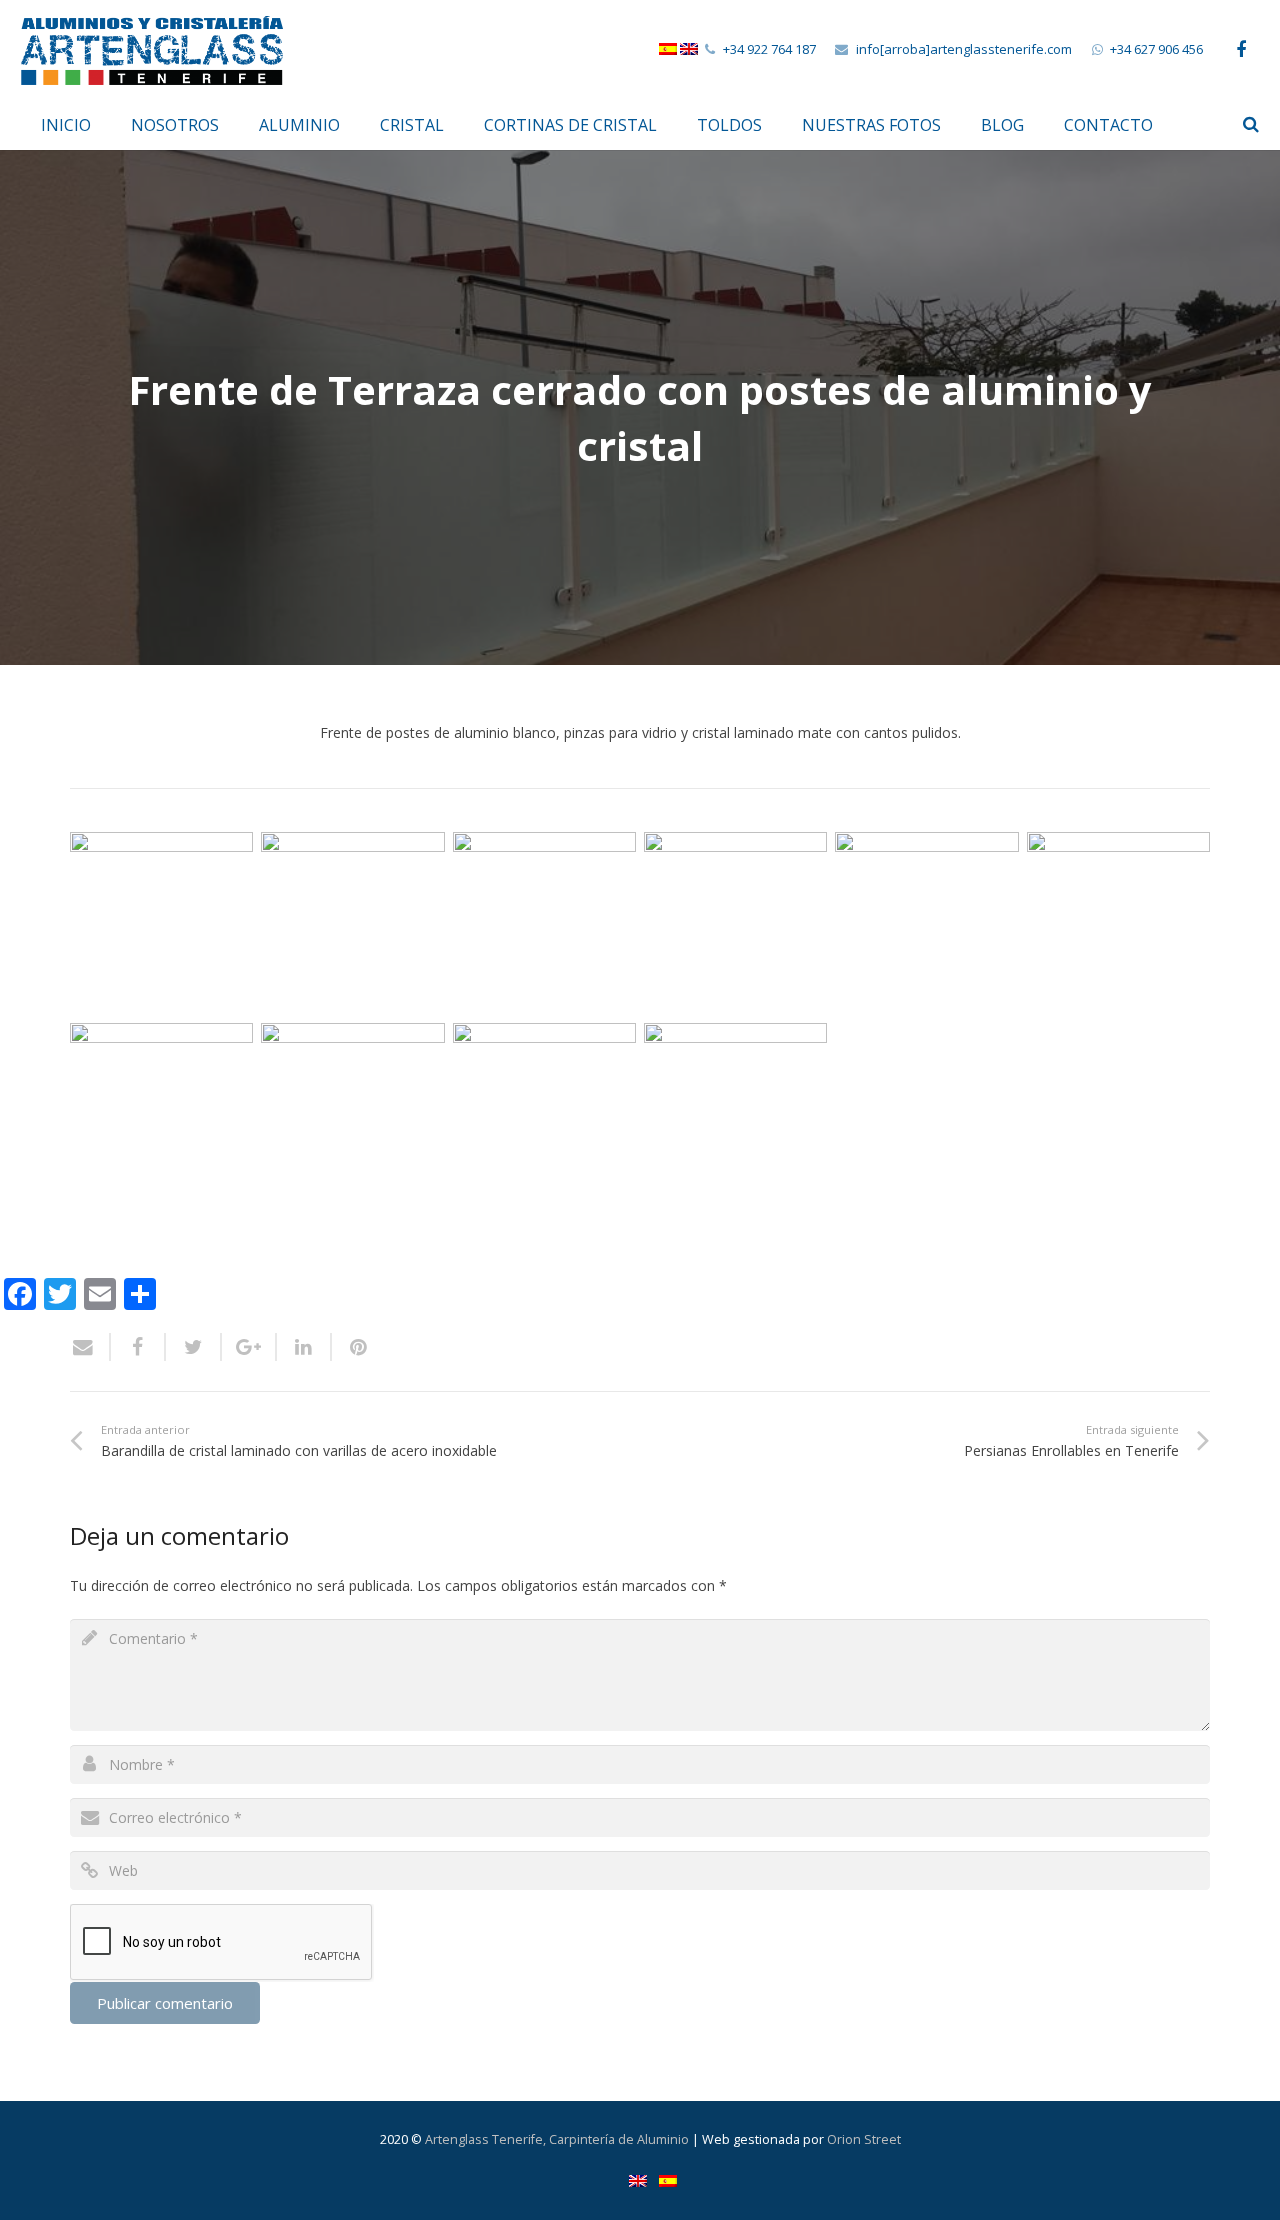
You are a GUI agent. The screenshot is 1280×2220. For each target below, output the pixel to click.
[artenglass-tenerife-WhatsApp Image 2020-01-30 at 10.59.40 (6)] (1118, 923)
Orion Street (864, 2139)
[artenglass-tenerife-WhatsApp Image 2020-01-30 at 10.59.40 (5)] (926, 923)
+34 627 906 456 (1156, 49)
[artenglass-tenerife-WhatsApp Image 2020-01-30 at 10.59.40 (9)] (544, 1114)
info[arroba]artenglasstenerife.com (964, 49)
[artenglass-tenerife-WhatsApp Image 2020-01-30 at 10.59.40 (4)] (735, 923)
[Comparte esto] (138, 1347)
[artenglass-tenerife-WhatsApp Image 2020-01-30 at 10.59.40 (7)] (161, 1114)
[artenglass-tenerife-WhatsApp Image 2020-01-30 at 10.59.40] (735, 1114)
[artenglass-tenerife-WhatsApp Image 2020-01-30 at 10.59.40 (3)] (544, 923)
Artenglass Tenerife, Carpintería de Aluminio (557, 2139)
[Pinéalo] (351, 1347)
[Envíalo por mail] (90, 1347)
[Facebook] (1241, 50)
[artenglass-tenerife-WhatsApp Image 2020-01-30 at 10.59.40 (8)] (352, 1114)
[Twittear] (193, 1347)
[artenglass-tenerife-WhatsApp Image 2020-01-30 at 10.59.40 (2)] (352, 923)
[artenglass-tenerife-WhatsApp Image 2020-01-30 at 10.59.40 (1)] (161, 923)
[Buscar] (1251, 124)
